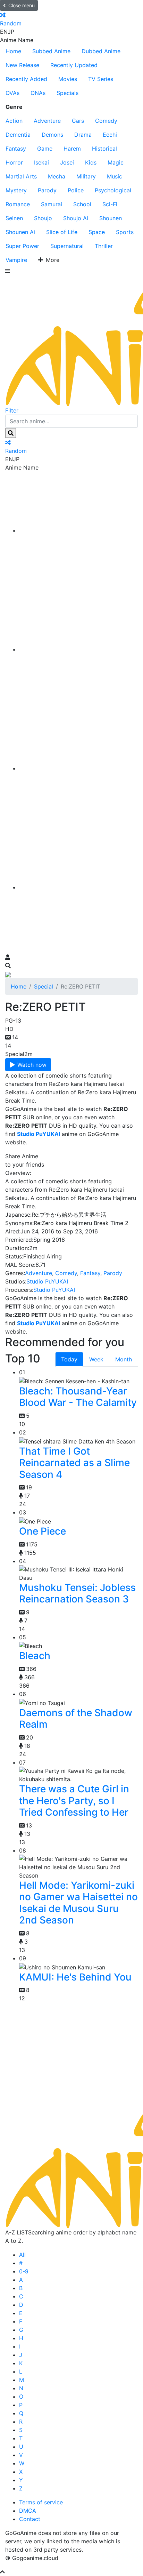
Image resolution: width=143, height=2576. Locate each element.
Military (86, 176)
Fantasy (16, 149)
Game (45, 149)
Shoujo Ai (76, 218)
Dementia (18, 135)
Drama (83, 135)
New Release (22, 65)
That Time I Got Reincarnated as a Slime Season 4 (74, 1463)
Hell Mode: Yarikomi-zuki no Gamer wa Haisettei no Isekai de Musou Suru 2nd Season (78, 1903)
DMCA (28, 2511)
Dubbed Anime (101, 51)
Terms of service (41, 2502)
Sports (125, 232)
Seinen (14, 218)
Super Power (22, 246)
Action (14, 121)
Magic (116, 162)
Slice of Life (62, 232)
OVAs (12, 93)
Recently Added (26, 79)
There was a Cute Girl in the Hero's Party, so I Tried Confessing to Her (74, 1801)
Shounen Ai (20, 232)
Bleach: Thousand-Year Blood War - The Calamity (78, 1397)
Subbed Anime (51, 51)
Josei (67, 162)
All (22, 2255)
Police (76, 190)
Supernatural (67, 246)
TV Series (101, 79)
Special (44, 986)
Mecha (57, 176)
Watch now (32, 1065)
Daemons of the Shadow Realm (76, 1719)
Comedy (106, 121)
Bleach (35, 1656)
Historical (104, 149)
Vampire (16, 260)
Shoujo (43, 218)
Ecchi (110, 135)
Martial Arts (21, 176)
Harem (72, 149)
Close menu (22, 5)
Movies (68, 79)
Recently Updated (74, 65)
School (82, 204)
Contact (30, 2519)
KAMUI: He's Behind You (75, 1977)
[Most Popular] (78, 887)
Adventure (47, 121)
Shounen (111, 218)
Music (115, 176)
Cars (78, 121)
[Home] (78, 530)
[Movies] (78, 649)
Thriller (104, 246)
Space (97, 232)
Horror (14, 162)
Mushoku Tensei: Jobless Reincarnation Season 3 (77, 1593)
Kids (91, 162)
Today (69, 1359)
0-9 (24, 2271)
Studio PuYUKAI (47, 1281)
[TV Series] (78, 768)
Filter (12, 410)
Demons (52, 135)
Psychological (113, 190)
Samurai (52, 204)
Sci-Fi (110, 204)
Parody (47, 190)
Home (13, 51)
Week (96, 1359)
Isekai (41, 162)
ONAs (38, 93)
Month (124, 1359)
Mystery (16, 190)
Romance (18, 204)
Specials (68, 93)
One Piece (43, 1531)
